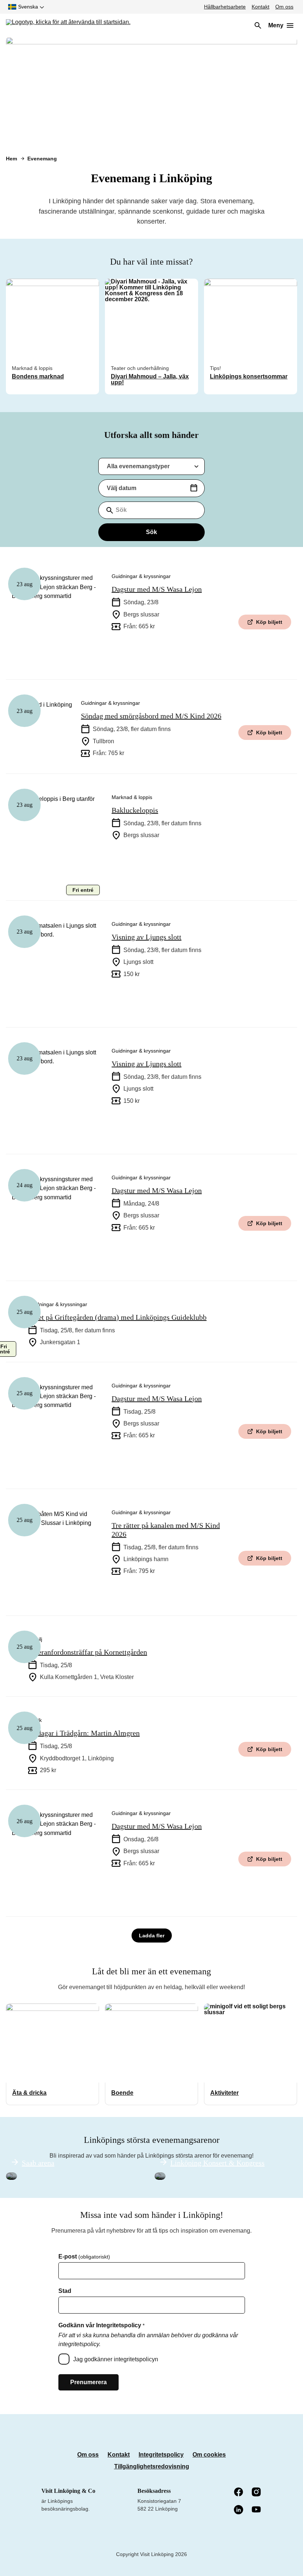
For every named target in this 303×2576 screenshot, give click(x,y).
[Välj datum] (194, 488)
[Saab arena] (11, 2176)
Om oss (284, 7)
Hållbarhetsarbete (225, 7)
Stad (65, 2291)
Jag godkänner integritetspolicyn (116, 2359)
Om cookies (209, 2455)
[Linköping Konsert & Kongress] (160, 2176)
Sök (151, 532)
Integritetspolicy (161, 2455)
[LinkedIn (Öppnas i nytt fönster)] (239, 2510)
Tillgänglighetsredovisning (152, 2466)
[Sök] (258, 26)
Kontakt (261, 7)
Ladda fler (152, 1936)
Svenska (28, 7)
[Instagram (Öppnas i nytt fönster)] (257, 2492)
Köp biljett (269, 622)
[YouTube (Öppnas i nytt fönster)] (257, 2510)
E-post (84, 2257)
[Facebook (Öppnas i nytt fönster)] (239, 2492)
